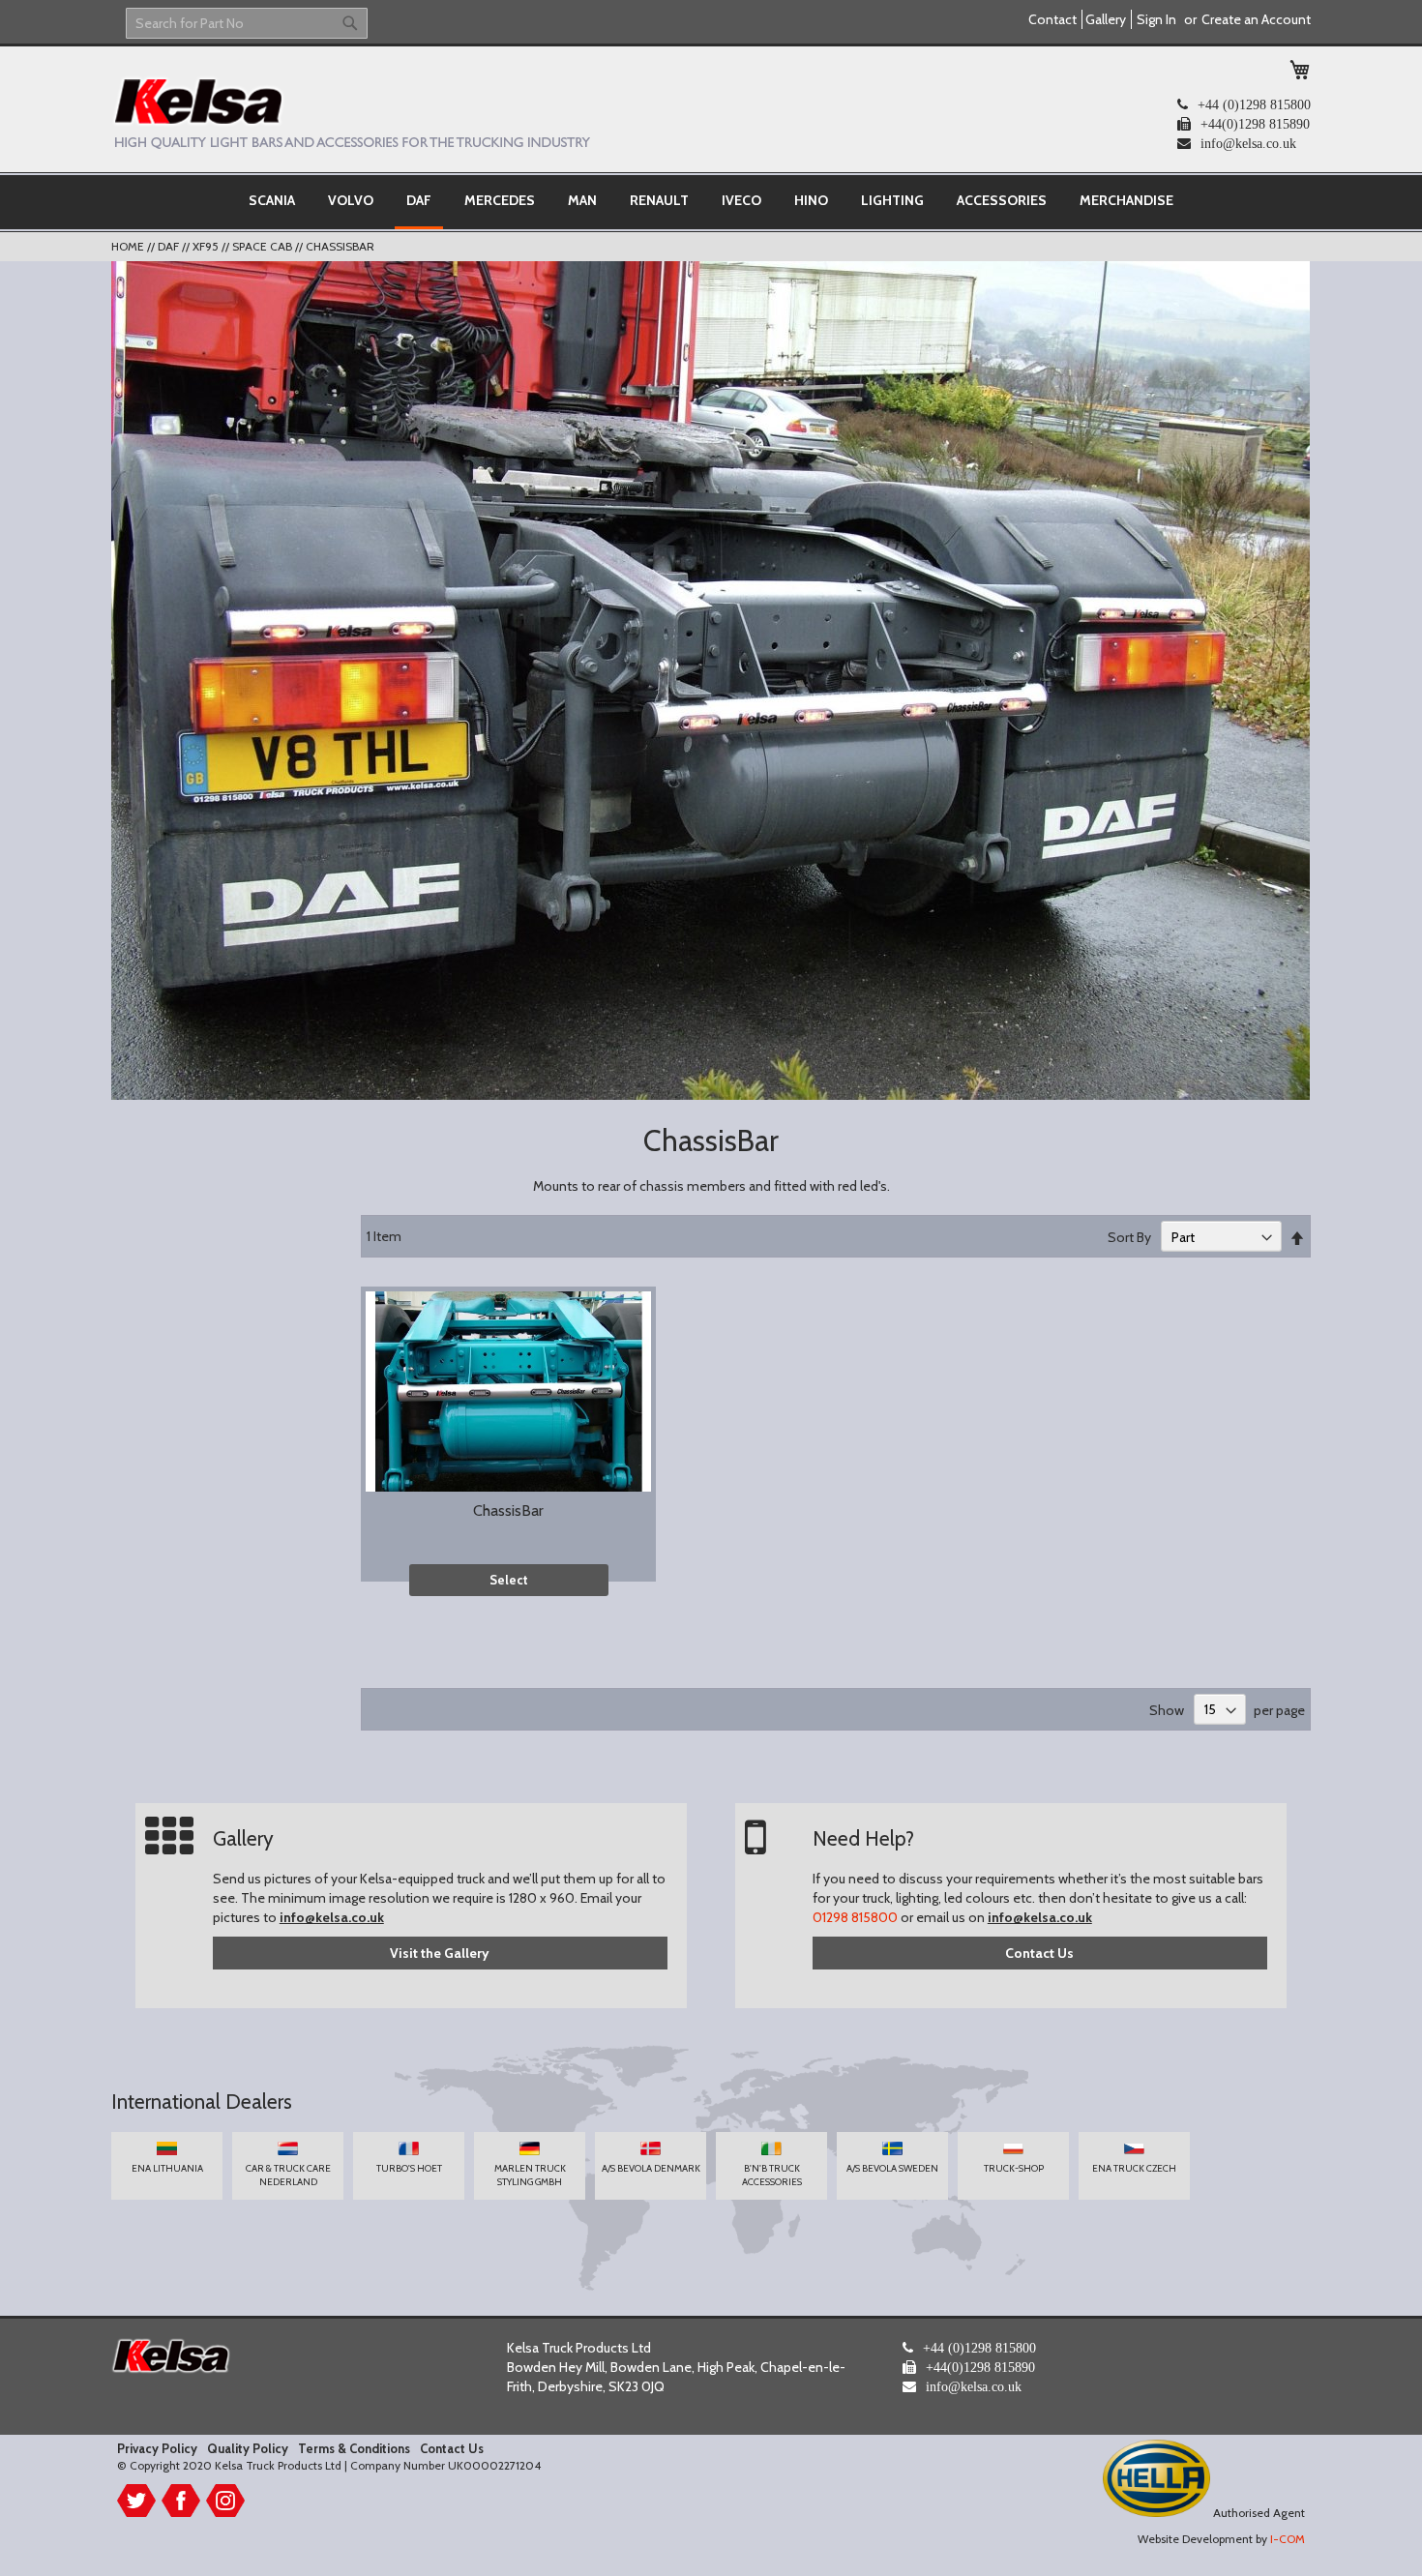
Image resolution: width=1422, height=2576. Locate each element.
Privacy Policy (157, 2448)
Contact (1052, 19)
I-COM (1288, 2539)
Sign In (1156, 19)
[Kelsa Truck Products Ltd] (351, 112)
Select (509, 1580)
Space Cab (264, 246)
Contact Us (1039, 1953)
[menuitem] (272, 200)
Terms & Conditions (354, 2448)
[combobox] (247, 23)
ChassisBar (508, 1510)
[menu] (711, 202)
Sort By (1129, 1237)
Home (129, 246)
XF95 (207, 246)
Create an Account (1256, 19)
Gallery (1106, 19)
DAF (170, 246)
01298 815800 (855, 1917)
